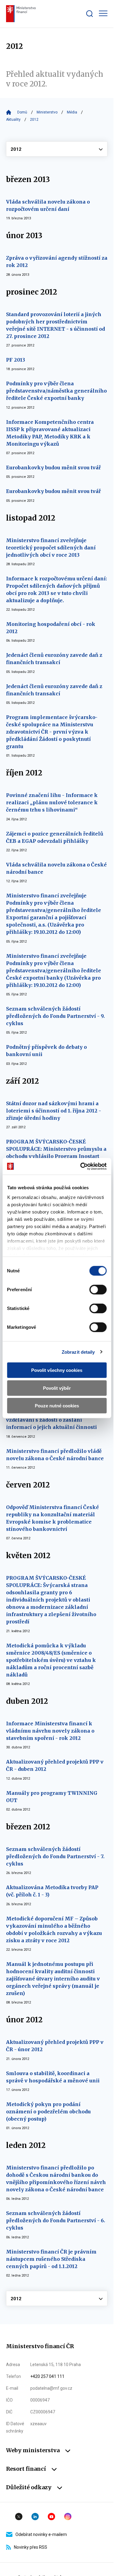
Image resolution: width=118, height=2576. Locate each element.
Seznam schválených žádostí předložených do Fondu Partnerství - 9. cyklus (55, 1016)
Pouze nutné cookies (57, 1406)
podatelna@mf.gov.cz (51, 2388)
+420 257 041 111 (47, 2376)
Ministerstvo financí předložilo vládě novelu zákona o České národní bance (55, 1455)
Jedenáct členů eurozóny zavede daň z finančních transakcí (54, 659)
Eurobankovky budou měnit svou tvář (53, 468)
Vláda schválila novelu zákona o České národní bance (56, 868)
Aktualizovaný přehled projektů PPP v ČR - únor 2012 (55, 2046)
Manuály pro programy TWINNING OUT (52, 1797)
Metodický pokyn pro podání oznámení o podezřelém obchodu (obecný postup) (48, 2112)
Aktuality (13, 120)
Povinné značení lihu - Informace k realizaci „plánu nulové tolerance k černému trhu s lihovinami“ (52, 802)
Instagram (68, 2517)
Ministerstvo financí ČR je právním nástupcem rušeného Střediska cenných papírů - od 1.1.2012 (51, 2259)
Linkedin (35, 2517)
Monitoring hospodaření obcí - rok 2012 (51, 628)
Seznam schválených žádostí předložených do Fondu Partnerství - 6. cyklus (56, 2220)
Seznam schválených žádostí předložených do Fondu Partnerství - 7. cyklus (55, 1856)
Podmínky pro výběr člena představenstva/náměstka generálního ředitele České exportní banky (56, 391)
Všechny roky (57, 149)
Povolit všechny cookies (57, 1370)
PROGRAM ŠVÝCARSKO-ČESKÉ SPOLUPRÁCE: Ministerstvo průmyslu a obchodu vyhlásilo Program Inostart (56, 1149)
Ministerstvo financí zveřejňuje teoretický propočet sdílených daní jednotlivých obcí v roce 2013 (51, 548)
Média (72, 112)
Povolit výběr (57, 1388)
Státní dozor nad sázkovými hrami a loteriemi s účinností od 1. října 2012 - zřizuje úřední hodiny (54, 1111)
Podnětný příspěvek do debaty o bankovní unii (46, 1051)
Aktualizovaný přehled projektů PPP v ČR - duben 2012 (55, 1765)
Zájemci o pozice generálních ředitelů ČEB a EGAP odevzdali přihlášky (55, 837)
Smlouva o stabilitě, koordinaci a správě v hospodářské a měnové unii (53, 2077)
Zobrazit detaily (78, 1352)
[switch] (98, 1290)
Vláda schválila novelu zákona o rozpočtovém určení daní (48, 205)
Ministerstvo (47, 112)
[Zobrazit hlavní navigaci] (103, 13)
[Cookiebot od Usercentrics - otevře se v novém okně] (81, 1166)
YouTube (51, 2517)
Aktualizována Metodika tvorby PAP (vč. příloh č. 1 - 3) (52, 1891)
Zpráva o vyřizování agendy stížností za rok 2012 (57, 262)
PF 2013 (16, 360)
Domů (22, 112)
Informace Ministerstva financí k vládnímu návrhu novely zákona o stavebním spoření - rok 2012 (50, 1731)
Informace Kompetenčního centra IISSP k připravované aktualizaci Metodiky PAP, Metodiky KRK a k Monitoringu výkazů (50, 433)
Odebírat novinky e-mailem (41, 2534)
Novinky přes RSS (31, 2547)
